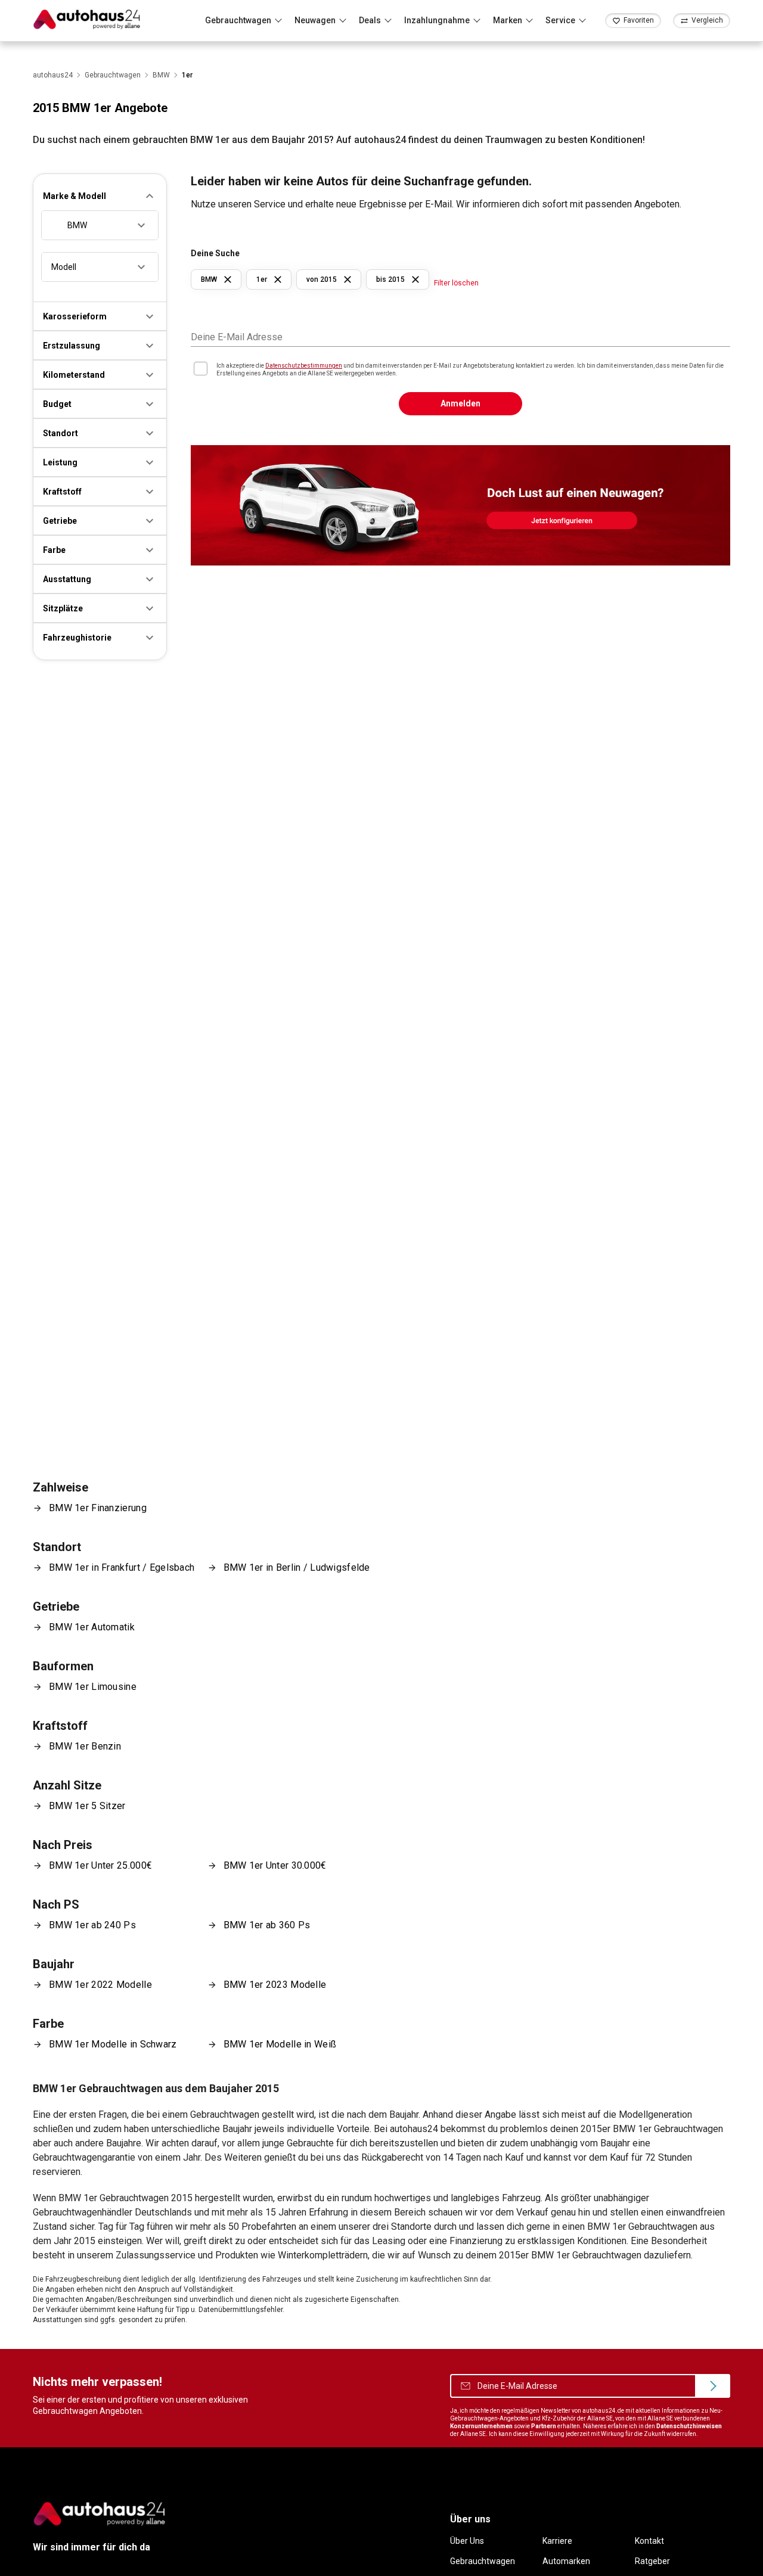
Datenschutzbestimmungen (304, 366)
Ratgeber (652, 2561)
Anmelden (460, 403)
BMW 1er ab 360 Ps (267, 1925)
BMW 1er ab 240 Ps (92, 1925)
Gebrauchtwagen (483, 2561)
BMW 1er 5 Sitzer (87, 1806)
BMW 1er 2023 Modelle (275, 1985)
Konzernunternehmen (481, 2426)
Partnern (544, 2426)
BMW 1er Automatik (92, 1627)
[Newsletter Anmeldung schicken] (713, 2386)
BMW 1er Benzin (85, 1746)
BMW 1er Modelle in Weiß (280, 2044)
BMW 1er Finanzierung (98, 1508)
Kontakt (649, 2541)
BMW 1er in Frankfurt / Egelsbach (122, 1567)
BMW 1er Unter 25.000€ (100, 1865)
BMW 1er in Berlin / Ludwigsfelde (297, 1567)
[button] (100, 196)
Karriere (557, 2541)
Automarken (566, 2561)
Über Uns (467, 2541)
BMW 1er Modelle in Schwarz (113, 2044)
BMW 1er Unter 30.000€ (275, 1865)
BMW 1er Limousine (93, 1687)
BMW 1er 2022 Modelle (100, 1985)
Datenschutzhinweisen (689, 2426)
